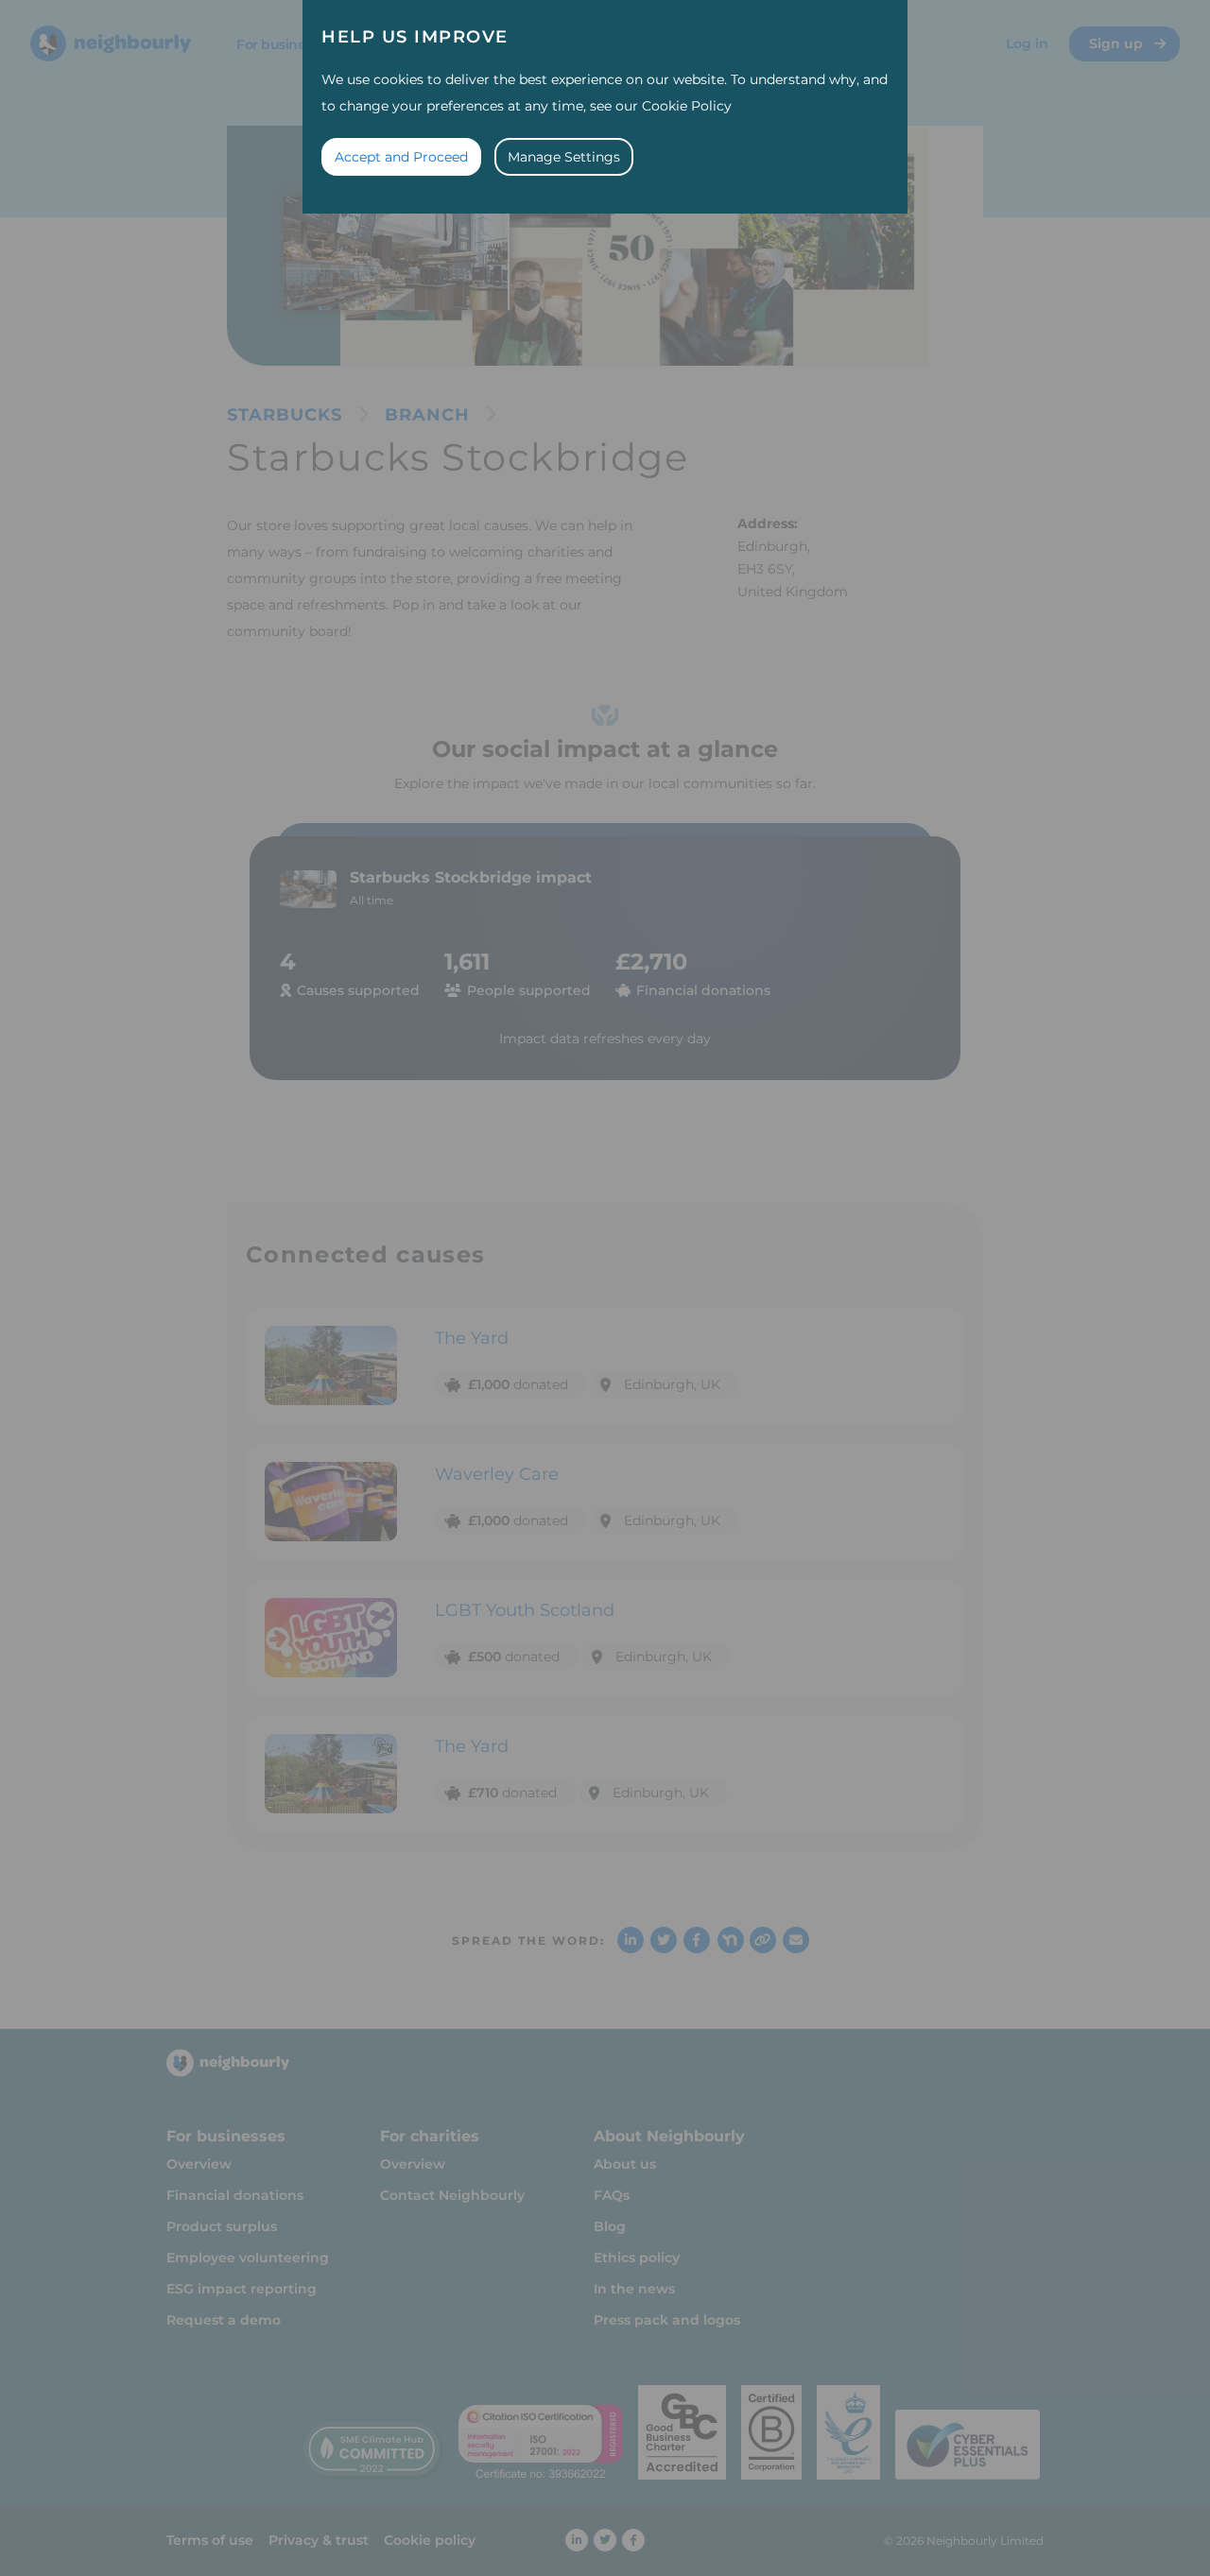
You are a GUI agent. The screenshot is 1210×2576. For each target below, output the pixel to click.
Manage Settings (564, 157)
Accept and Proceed (401, 157)
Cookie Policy (687, 106)
